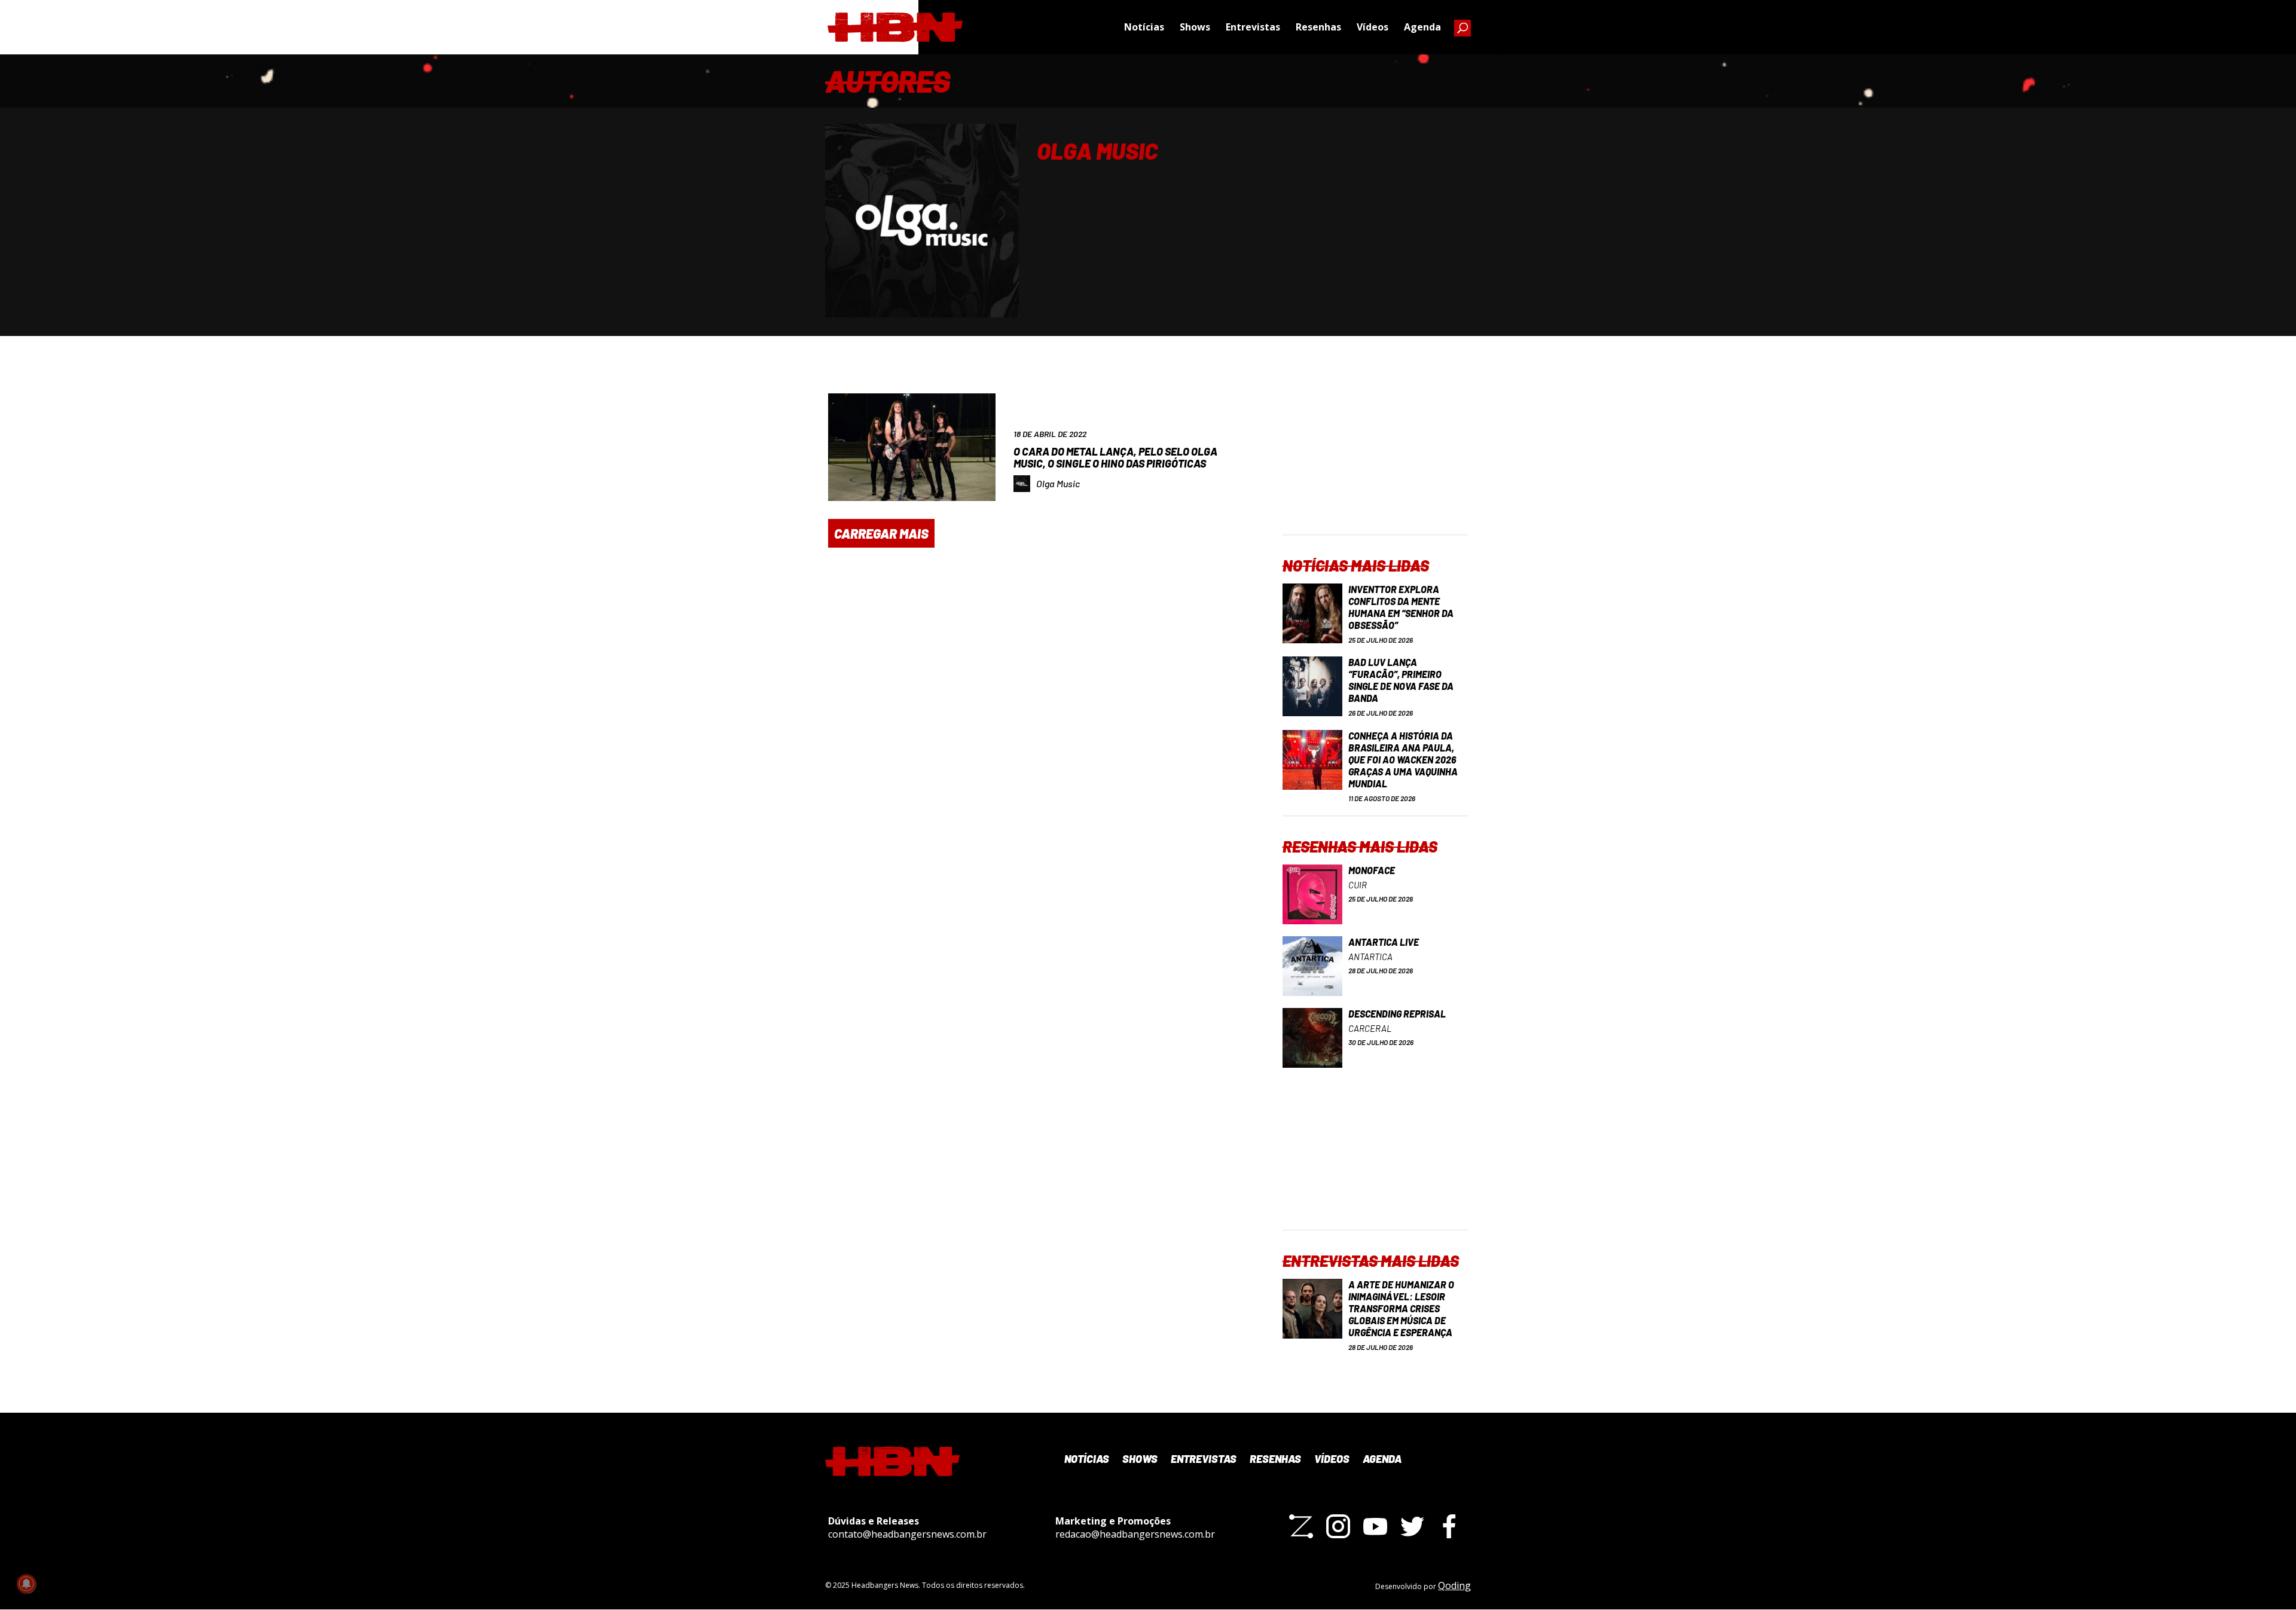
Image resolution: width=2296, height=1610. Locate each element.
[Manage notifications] (26, 1584)
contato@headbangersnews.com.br (907, 1534)
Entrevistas (1253, 27)
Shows (1195, 27)
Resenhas (1318, 27)
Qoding (1454, 1585)
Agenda (1422, 27)
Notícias (1144, 27)
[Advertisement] (1375, 459)
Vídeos (1373, 27)
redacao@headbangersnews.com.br (1135, 1534)
